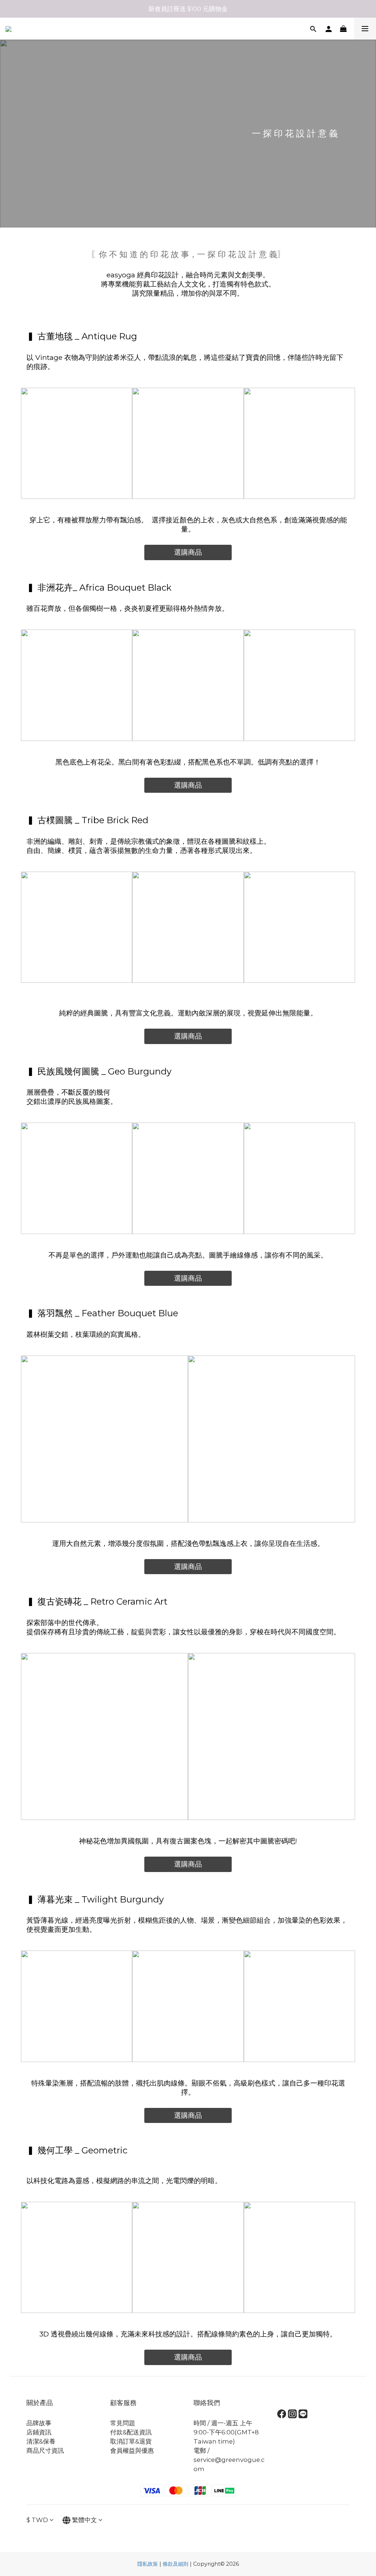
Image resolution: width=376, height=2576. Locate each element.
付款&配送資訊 (131, 2432)
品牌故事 (39, 2423)
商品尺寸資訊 (45, 2451)
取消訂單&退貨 (131, 2441)
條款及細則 (176, 2564)
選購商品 (188, 552)
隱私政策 (148, 2564)
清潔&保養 (41, 2441)
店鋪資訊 (39, 2432)
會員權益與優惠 (132, 2451)
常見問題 (123, 2423)
